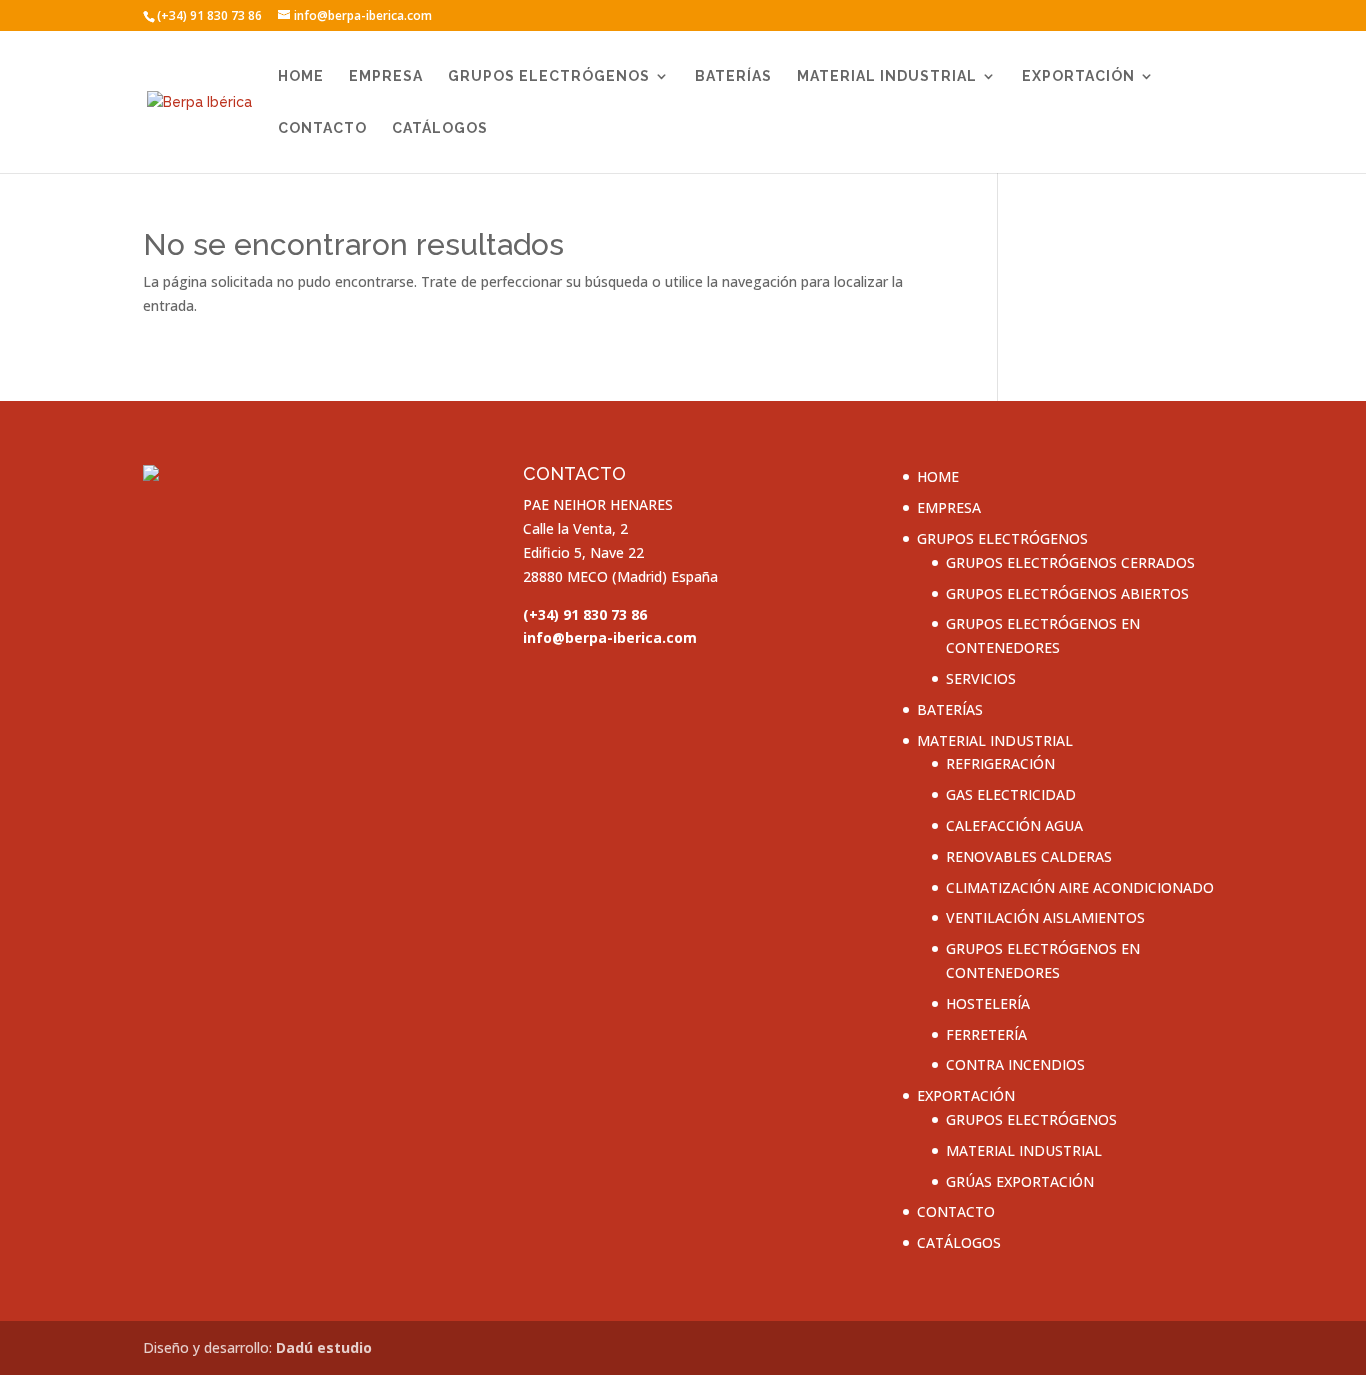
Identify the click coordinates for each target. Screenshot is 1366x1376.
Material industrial (887, 76)
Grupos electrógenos (549, 76)
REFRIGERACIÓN (1000, 763)
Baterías (733, 76)
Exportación (1078, 76)
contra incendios (1015, 1064)
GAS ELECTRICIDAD (1011, 794)
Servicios (981, 678)
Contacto (322, 128)
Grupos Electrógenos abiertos (1067, 593)
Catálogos (440, 128)
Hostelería (988, 1003)
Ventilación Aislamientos (1045, 917)
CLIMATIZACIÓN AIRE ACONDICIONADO (1080, 887)
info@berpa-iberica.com (610, 637)
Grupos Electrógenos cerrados (1070, 562)
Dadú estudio (324, 1347)
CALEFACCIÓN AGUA (1014, 825)
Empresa (386, 76)
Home (301, 76)
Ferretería (986, 1034)
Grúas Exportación (1020, 1181)
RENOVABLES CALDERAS (1029, 856)
